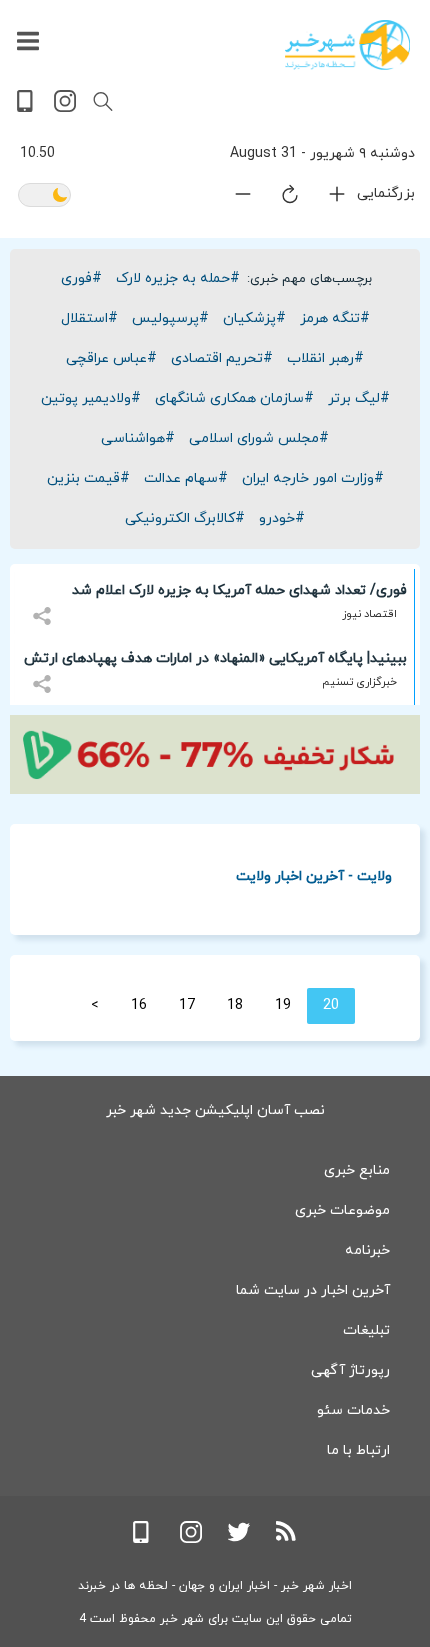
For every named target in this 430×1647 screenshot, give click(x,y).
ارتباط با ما (358, 1450)
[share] (44, 604)
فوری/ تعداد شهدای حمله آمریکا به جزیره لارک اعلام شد (239, 590)
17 (187, 1005)
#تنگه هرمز (335, 318)
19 (283, 1005)
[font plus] (325, 198)
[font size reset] (278, 198)
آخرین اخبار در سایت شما (313, 1290)
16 (139, 1005)
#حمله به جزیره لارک (178, 278)
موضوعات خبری (342, 1210)
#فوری (81, 278)
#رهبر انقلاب (325, 358)
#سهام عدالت (186, 478)
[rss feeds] (287, 1539)
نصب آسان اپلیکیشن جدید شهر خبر (215, 1110)
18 (235, 1005)
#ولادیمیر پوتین (91, 398)
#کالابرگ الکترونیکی (185, 518)
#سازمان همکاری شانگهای (234, 398)
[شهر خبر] (347, 45)
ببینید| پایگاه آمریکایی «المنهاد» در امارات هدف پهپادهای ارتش (215, 658)
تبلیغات (366, 1330)
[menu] (28, 42)
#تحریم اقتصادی (222, 358)
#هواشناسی (138, 438)
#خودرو (282, 518)
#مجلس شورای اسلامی (259, 438)
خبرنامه (367, 1250)
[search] (103, 102)
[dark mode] (44, 196)
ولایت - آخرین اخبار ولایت (314, 875)
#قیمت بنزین (88, 478)
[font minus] (231, 198)
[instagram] (65, 108)
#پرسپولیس (170, 318)
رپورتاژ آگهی (350, 1370)
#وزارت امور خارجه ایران (313, 478)
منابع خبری (357, 1170)
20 (331, 1005)
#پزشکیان (254, 318)
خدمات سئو (353, 1410)
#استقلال (89, 318)
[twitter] (239, 1539)
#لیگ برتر (359, 398)
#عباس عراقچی (111, 358)
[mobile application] (27, 108)
